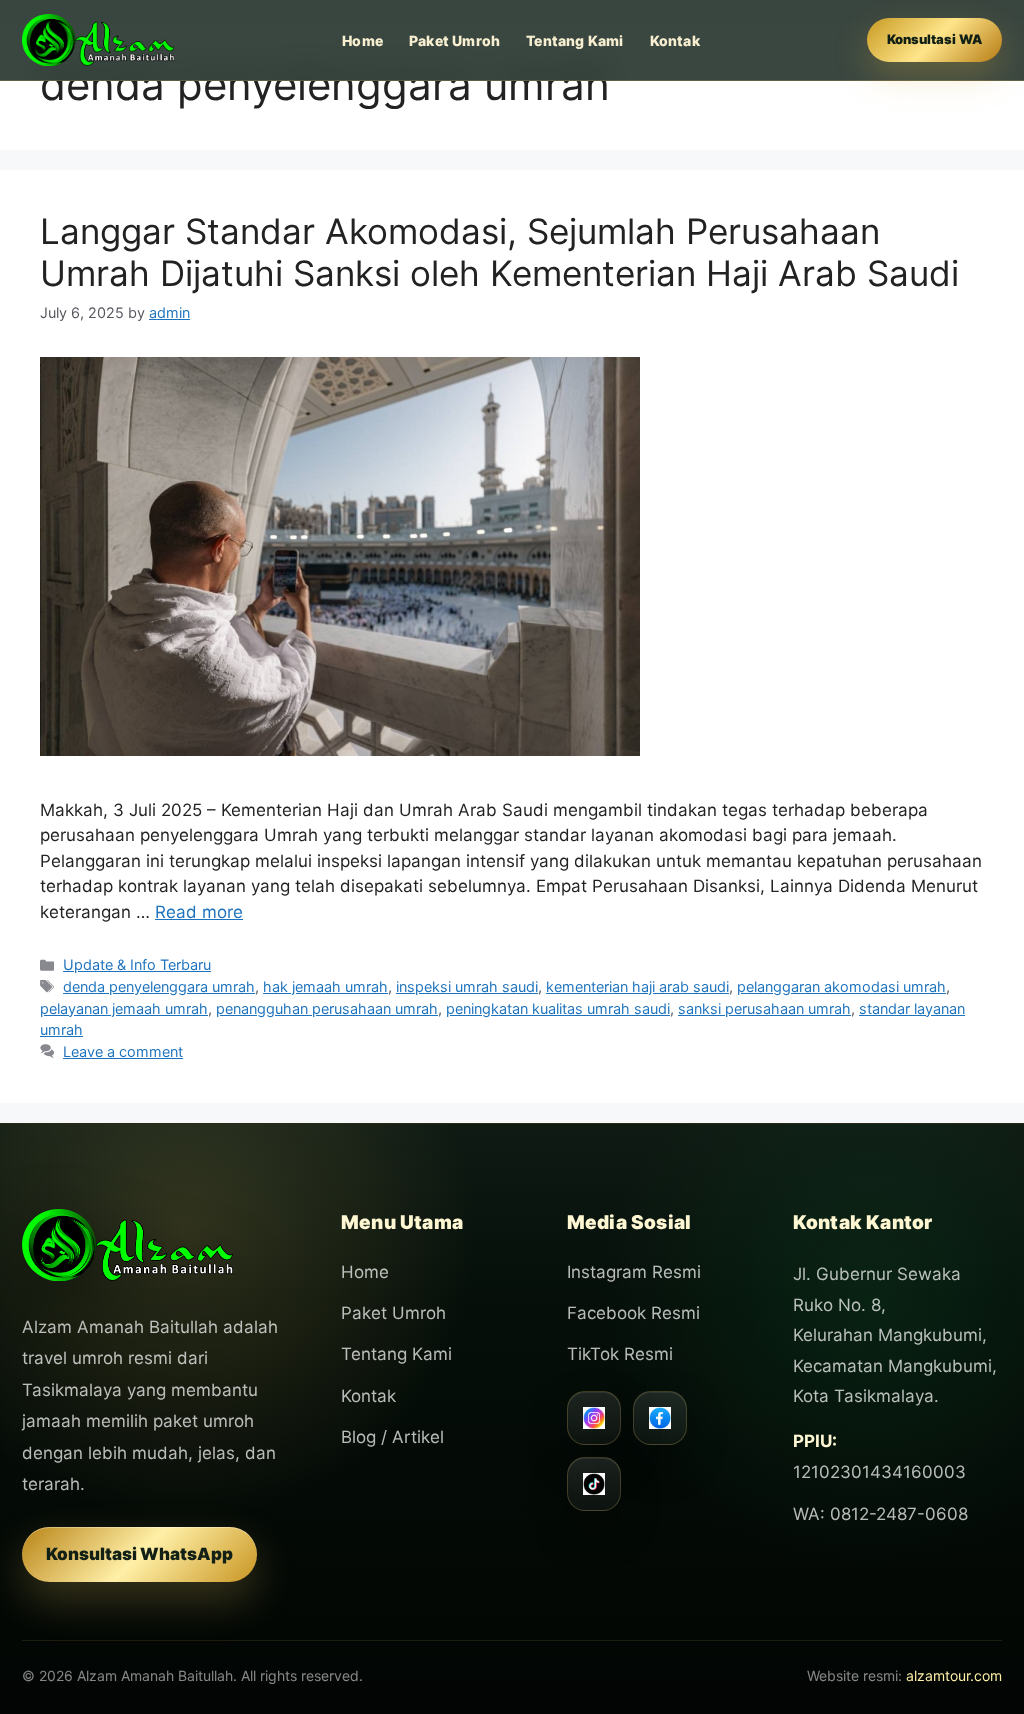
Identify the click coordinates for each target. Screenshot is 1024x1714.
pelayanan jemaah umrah (124, 1008)
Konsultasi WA (934, 39)
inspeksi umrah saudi (467, 986)
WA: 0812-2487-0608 (880, 1514)
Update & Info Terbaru (137, 964)
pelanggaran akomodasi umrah (841, 986)
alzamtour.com (954, 1675)
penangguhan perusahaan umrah (327, 1008)
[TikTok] (594, 1484)
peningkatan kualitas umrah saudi (558, 1008)
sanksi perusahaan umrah (764, 1008)
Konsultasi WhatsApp (139, 1554)
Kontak (675, 40)
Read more (199, 912)
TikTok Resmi (620, 1354)
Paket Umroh (454, 40)
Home (362, 40)
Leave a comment (123, 1051)
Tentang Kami (574, 40)
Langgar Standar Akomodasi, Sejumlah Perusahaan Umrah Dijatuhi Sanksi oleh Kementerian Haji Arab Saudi (499, 252)
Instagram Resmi (634, 1272)
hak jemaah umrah (325, 986)
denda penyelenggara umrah (159, 986)
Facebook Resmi (633, 1313)
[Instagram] (594, 1418)
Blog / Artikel (392, 1437)
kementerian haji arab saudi (637, 986)
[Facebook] (660, 1418)
